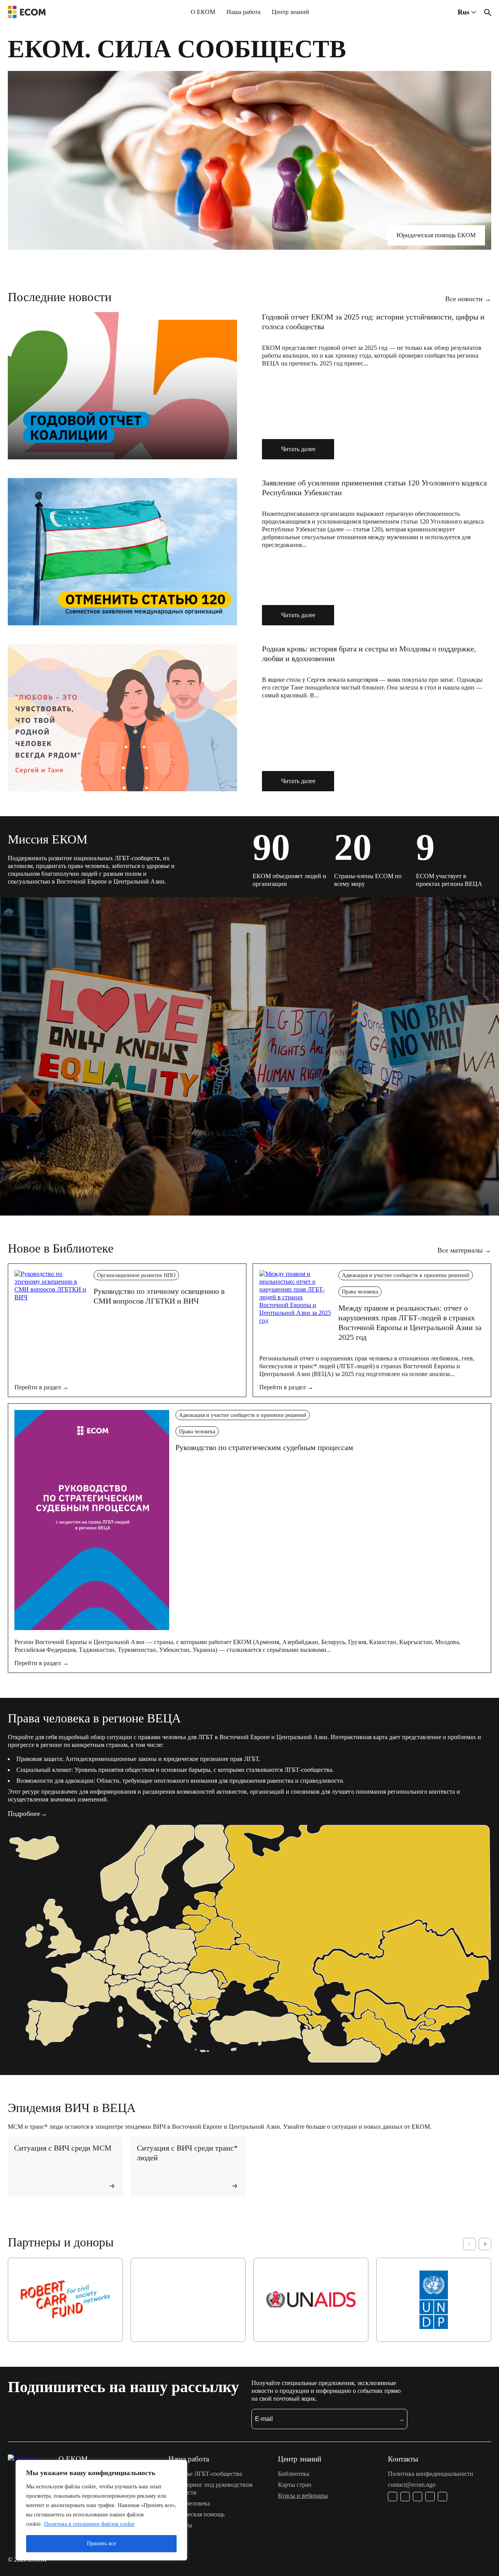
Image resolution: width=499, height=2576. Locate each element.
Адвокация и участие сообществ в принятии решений (406, 1275)
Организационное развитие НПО (136, 1275)
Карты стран (295, 2485)
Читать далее (298, 449)
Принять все (101, 2543)
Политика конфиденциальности (431, 2474)
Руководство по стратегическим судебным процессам (264, 1447)
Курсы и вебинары (303, 2496)
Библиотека (294, 2474)
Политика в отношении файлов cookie (89, 2524)
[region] (101, 2510)
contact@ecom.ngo (412, 2485)
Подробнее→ (27, 1814)
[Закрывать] (179, 2467)
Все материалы (464, 1251)
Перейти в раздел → (42, 1387)
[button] (469, 2244)
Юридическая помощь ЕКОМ (436, 235)
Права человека (360, 1292)
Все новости (468, 299)
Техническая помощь (196, 2514)
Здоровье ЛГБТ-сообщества (205, 2474)
